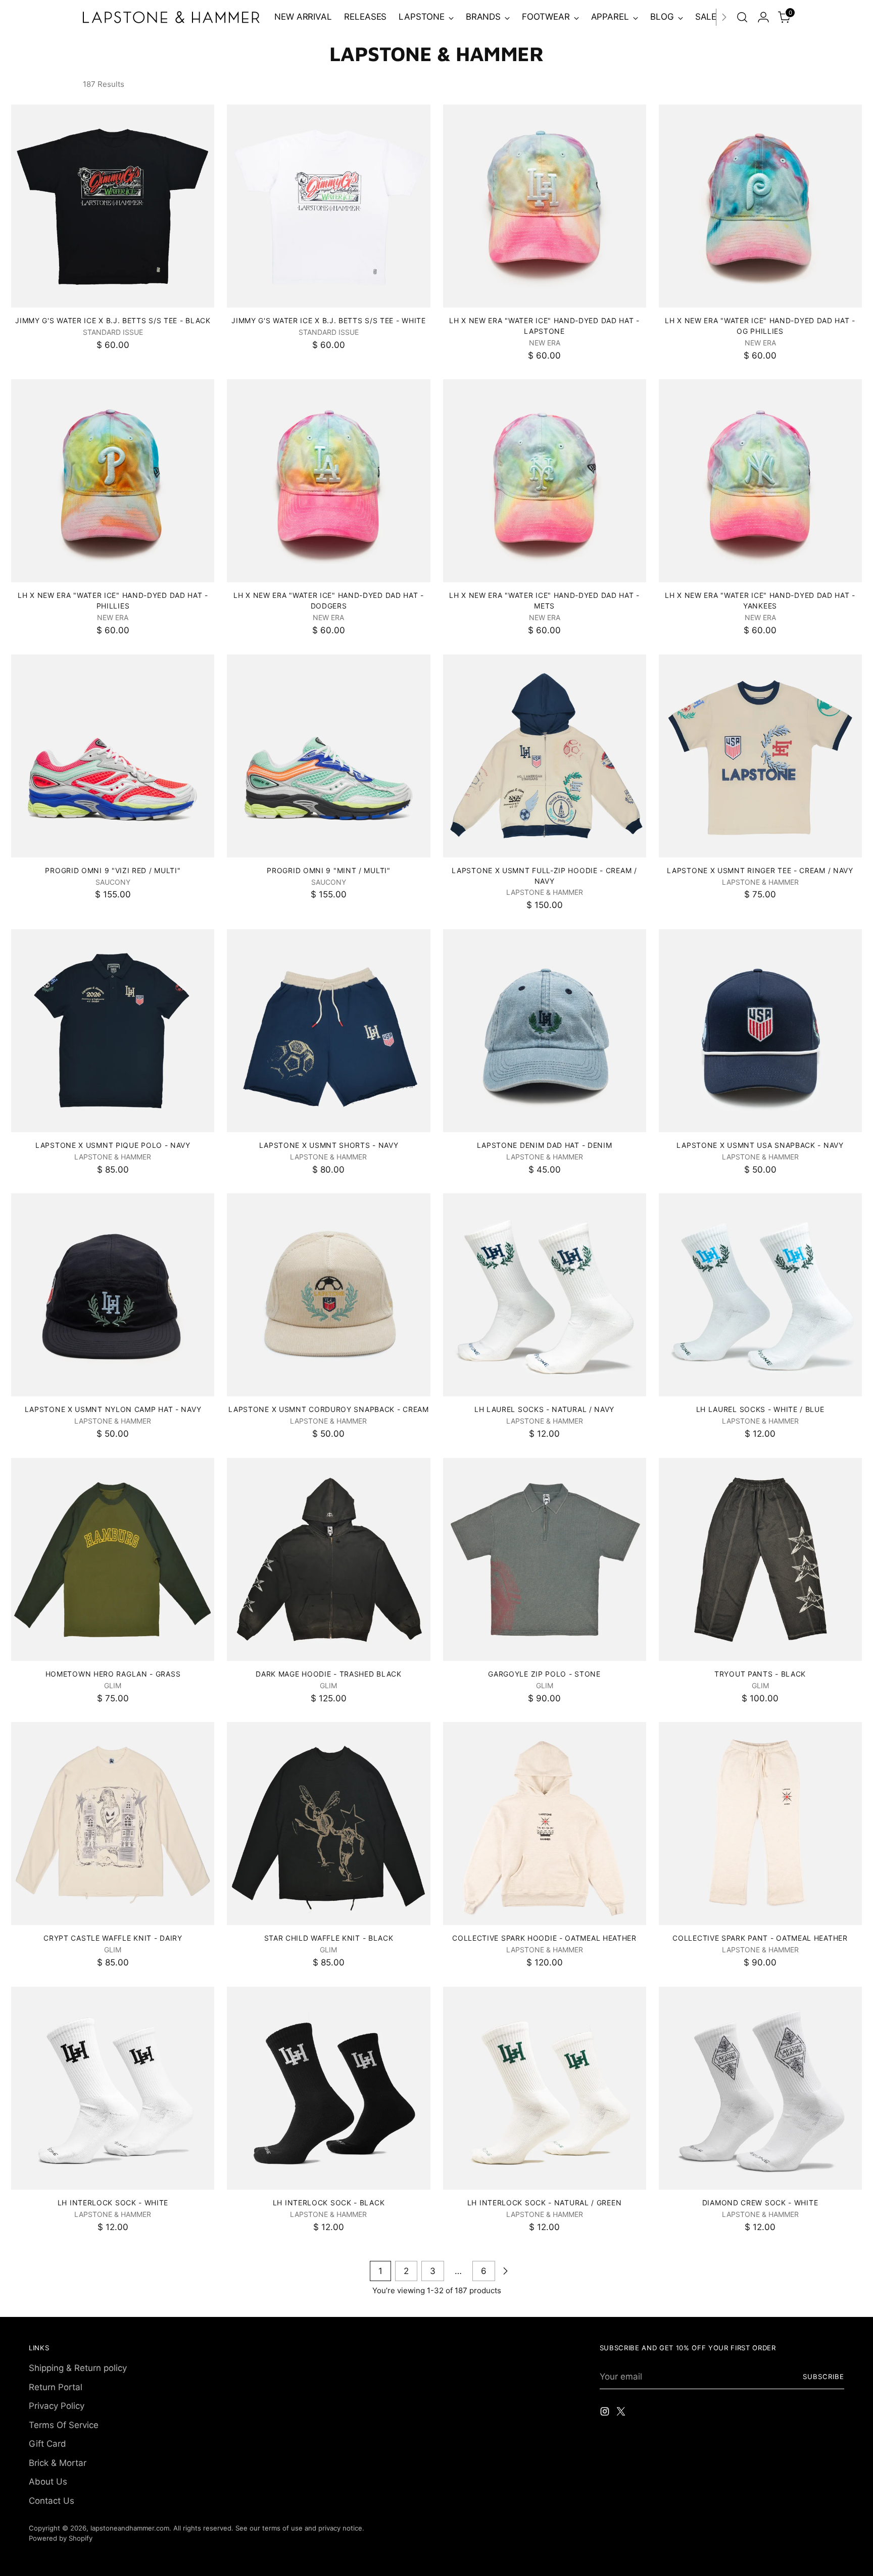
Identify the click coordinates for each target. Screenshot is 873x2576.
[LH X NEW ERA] (545, 206)
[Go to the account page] (763, 17)
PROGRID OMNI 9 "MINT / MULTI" (328, 870)
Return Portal (56, 2387)
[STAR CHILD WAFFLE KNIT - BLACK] (328, 1824)
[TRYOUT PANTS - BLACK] (760, 1559)
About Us (48, 2482)
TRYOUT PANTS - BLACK (760, 1674)
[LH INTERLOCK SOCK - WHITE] (113, 2088)
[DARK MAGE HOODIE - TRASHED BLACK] (328, 1559)
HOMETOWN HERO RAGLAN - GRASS (113, 1674)
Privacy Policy (57, 2406)
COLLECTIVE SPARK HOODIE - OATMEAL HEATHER (544, 1938)
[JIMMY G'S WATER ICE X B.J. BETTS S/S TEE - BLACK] (113, 206)
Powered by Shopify (61, 2538)
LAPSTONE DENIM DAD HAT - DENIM (545, 1145)
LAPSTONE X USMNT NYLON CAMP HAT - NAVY (113, 1409)
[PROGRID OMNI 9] (113, 756)
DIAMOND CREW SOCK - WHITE (760, 2203)
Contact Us (52, 2501)
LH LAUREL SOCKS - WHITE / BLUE (760, 1409)
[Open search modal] (742, 17)
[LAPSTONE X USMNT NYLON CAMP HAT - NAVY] (113, 1295)
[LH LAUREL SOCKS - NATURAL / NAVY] (545, 1295)
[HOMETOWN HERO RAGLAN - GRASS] (113, 1559)
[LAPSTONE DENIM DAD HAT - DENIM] (545, 1031)
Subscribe (823, 2377)
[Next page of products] (505, 2271)
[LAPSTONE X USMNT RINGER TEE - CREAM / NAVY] (760, 756)
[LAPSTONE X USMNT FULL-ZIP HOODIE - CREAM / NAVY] (545, 756)
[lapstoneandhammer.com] (171, 17)
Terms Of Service (64, 2425)
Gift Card (47, 2444)
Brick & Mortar (58, 2463)
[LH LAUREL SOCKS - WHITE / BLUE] (760, 1295)
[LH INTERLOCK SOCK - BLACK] (328, 2088)
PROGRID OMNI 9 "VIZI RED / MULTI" (113, 870)
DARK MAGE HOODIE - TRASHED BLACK (328, 1674)
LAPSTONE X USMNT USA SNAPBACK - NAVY (760, 1145)
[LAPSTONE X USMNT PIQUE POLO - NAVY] (113, 1031)
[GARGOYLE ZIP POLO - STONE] (545, 1559)
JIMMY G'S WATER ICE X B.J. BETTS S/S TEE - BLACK (113, 320)
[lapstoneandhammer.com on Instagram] (606, 2413)
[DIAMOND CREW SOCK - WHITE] (760, 2088)
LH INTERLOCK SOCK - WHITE (113, 2203)
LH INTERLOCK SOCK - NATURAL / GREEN (544, 2203)
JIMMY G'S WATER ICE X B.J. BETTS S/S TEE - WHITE (329, 320)
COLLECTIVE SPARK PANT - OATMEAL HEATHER (760, 1938)
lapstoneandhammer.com (130, 2528)
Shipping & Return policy (78, 2368)
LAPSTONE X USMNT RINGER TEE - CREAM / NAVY (760, 870)
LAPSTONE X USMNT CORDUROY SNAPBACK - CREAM (328, 1409)
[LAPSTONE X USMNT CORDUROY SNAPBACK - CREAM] (328, 1295)
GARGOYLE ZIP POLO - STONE (544, 1674)
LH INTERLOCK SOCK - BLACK (329, 2203)
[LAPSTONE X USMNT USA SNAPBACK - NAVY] (760, 1031)
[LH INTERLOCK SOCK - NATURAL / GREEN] (545, 2088)
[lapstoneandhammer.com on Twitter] (622, 2413)
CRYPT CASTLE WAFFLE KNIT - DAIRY (113, 1938)
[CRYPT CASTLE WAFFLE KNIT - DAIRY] (113, 1824)
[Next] (724, 17)
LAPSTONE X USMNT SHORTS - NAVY (329, 1145)
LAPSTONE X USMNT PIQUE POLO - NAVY (113, 1145)
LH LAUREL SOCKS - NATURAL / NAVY (544, 1409)
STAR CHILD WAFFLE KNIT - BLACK (329, 1938)
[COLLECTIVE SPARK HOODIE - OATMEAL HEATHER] (545, 1824)
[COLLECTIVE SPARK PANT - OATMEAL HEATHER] (760, 1824)
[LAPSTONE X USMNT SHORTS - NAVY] (328, 1031)
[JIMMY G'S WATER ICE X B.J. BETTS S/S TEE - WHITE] (328, 206)
